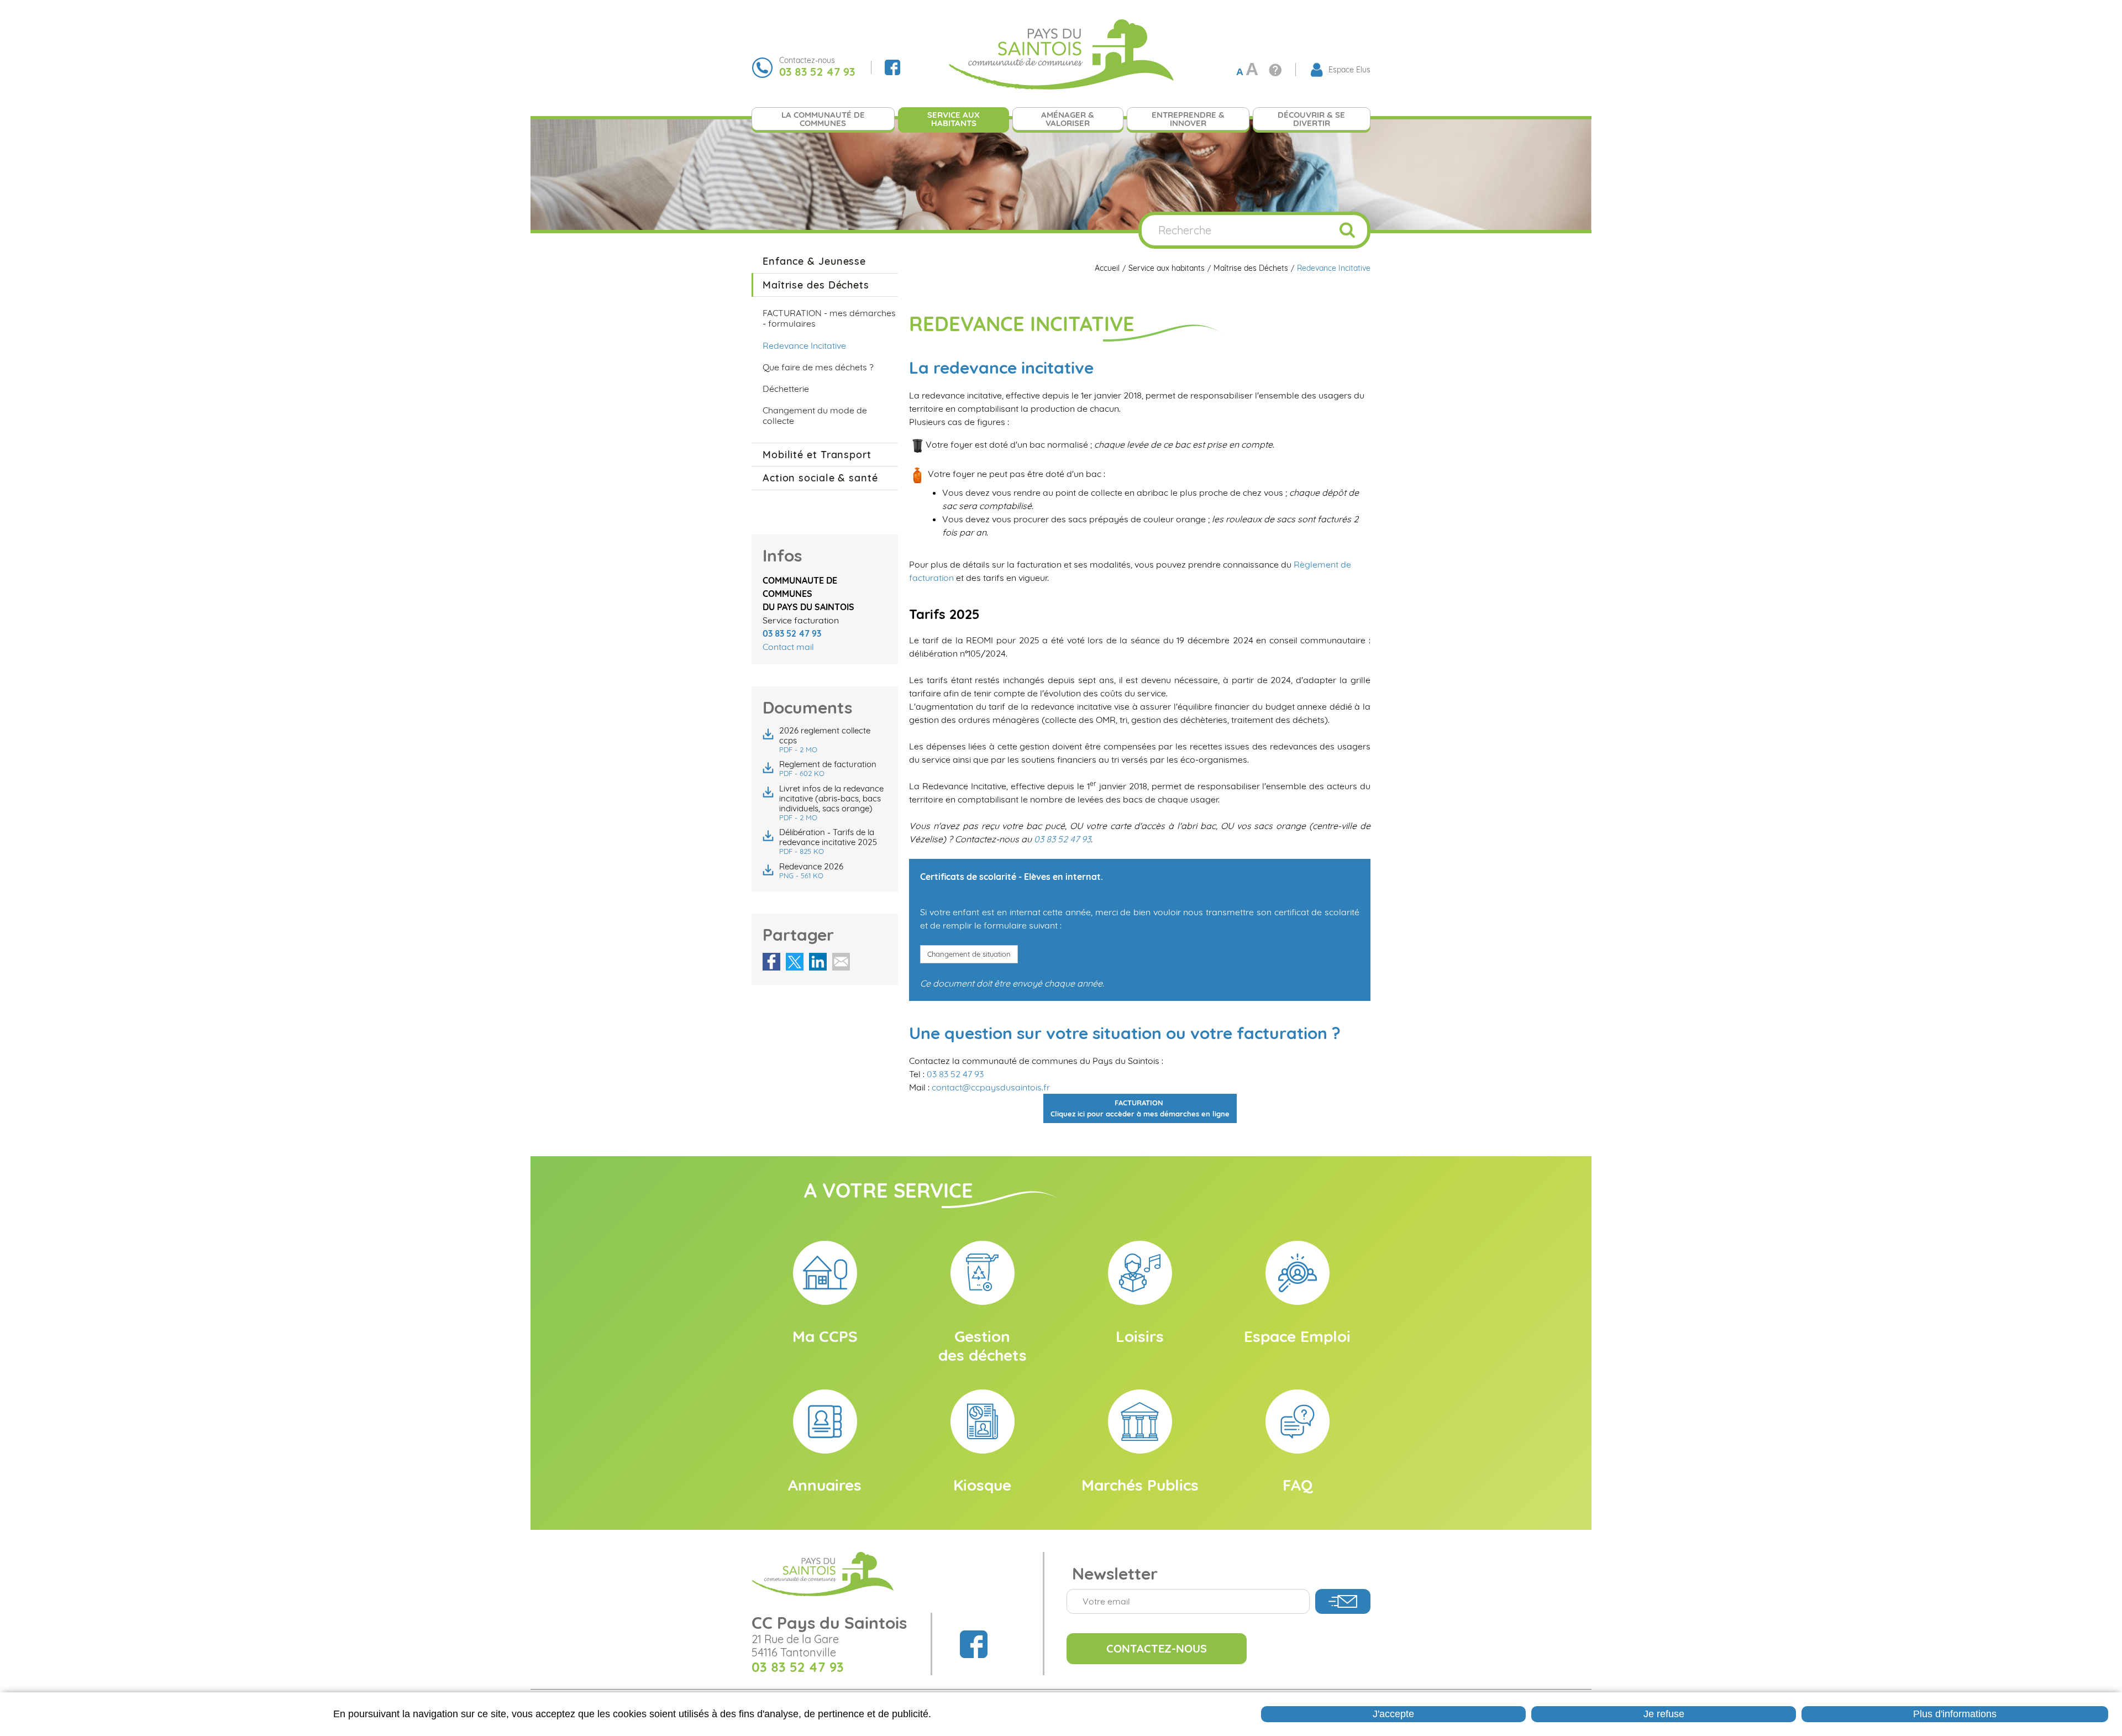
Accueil (1107, 268)
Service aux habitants (1167, 268)
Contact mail (788, 647)
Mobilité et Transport (817, 455)
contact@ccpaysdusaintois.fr (991, 1087)
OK (1347, 230)
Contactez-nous (1157, 1648)
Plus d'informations (1955, 1714)
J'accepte (1393, 1714)
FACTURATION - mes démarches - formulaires (829, 318)
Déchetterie (786, 389)
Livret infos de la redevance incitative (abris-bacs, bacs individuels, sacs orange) (831, 803)
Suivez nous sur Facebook (892, 67)
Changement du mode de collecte (815, 415)
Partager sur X (795, 962)
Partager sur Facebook (771, 962)
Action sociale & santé (820, 478)
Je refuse (1664, 1714)
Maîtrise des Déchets (1251, 268)
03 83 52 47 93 (1062, 839)
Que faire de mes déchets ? (818, 367)
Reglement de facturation (828, 769)
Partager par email (841, 962)
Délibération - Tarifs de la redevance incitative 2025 (828, 841)
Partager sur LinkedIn (818, 962)
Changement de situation (969, 954)
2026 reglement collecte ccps (825, 740)
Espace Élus (1349, 70)
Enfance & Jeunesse (814, 261)
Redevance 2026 (811, 871)
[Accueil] (1061, 54)
